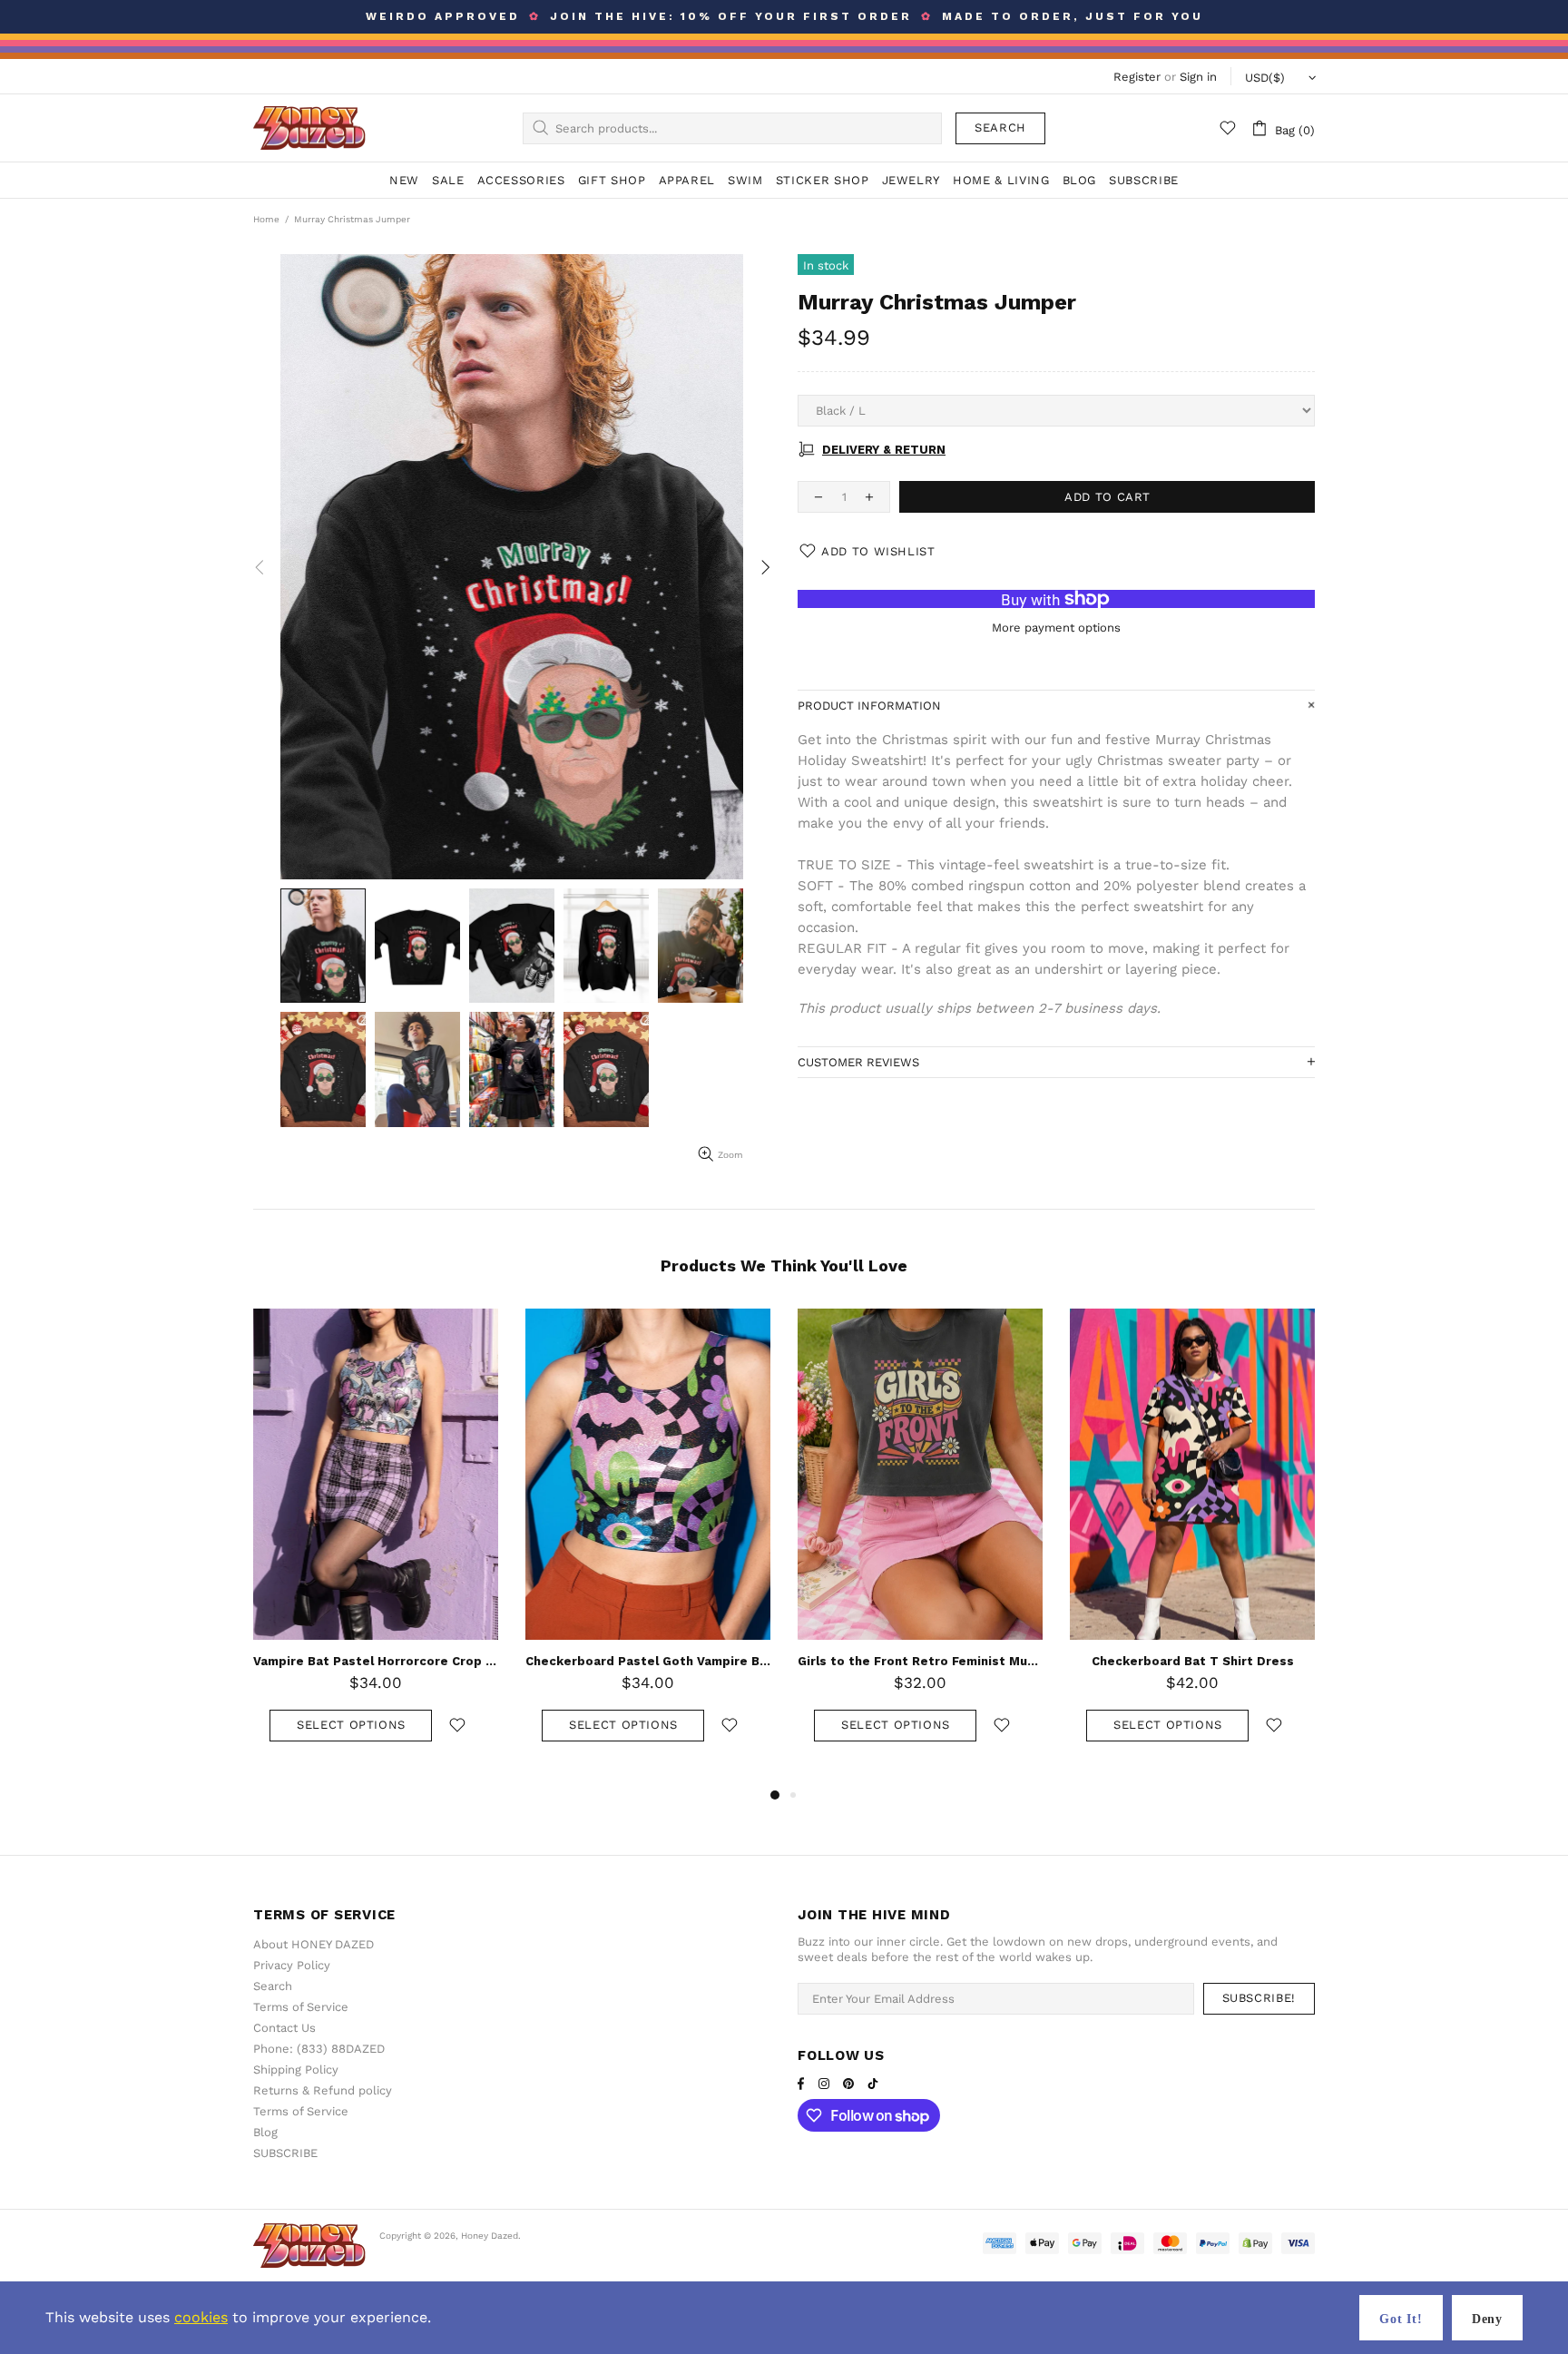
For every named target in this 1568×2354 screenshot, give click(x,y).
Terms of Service (301, 2007)
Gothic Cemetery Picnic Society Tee (1193, 1661)
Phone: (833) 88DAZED (319, 2049)
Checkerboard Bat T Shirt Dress (648, 1661)
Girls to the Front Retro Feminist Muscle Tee (376, 1661)
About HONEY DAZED (314, 1944)
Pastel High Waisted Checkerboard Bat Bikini (920, 1661)
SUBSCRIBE (285, 2153)
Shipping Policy (296, 2070)
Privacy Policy (292, 1965)
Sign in (1198, 77)
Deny (1487, 2319)
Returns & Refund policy (323, 2090)
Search (1000, 128)
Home (266, 219)
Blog (265, 2132)
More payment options (1056, 628)
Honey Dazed (309, 128)
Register (1137, 77)
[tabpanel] (920, 1543)
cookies (201, 2317)
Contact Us (284, 2028)
